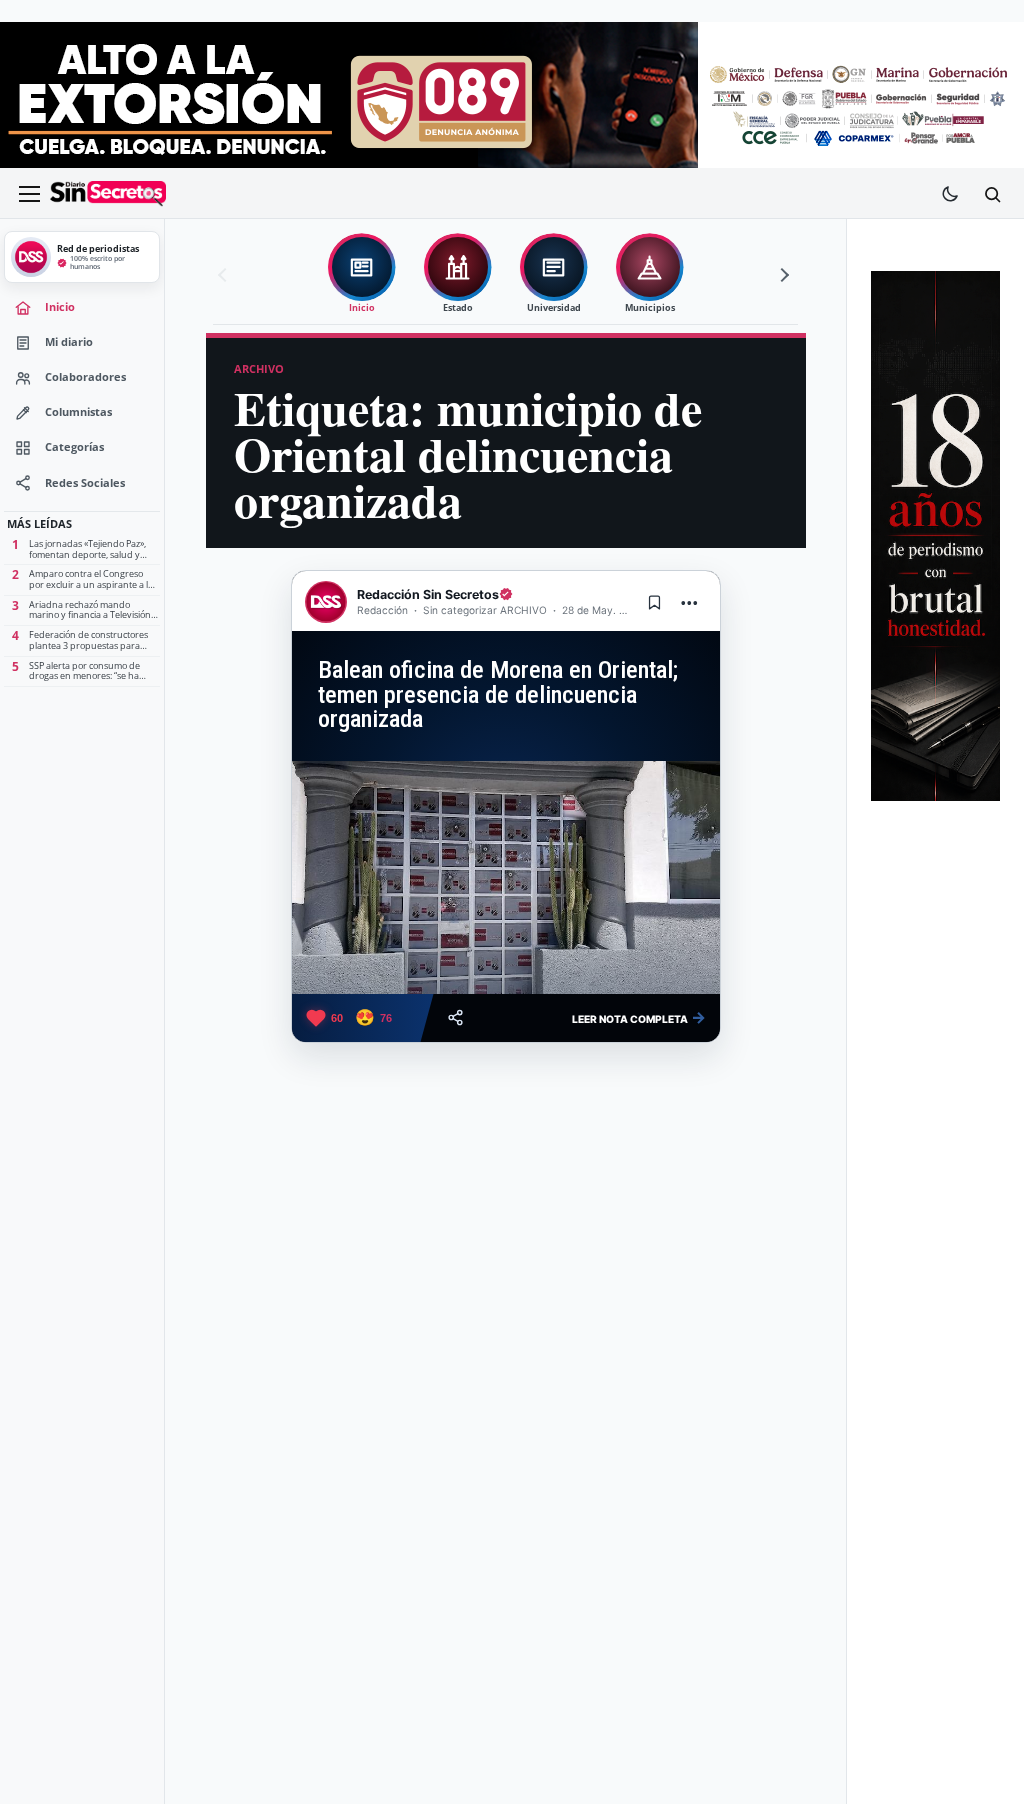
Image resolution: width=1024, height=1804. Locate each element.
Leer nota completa (639, 1017)
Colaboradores (85, 377)
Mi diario (69, 342)
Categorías (74, 447)
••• (690, 602)
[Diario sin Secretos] (108, 194)
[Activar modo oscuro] (950, 194)
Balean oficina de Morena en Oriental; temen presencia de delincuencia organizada (498, 694)
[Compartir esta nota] (455, 1017)
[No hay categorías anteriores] (225, 275)
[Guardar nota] (655, 602)
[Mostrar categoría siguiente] (782, 275)
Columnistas (78, 412)
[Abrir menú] (29, 194)
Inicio (60, 307)
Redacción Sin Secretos (428, 594)
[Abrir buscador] (992, 194)
